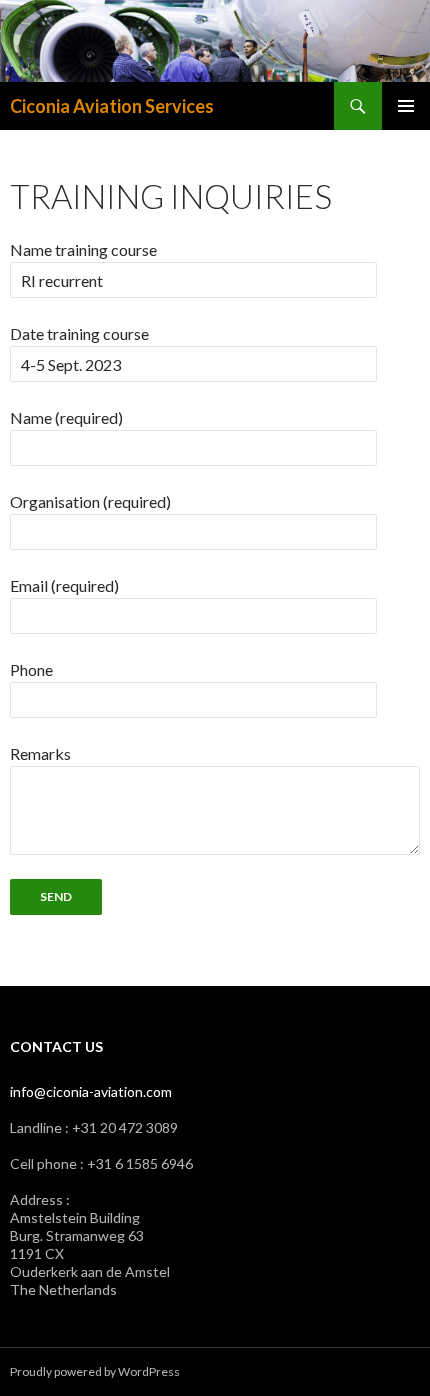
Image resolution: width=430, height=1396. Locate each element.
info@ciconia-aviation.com (91, 1091)
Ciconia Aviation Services (112, 106)
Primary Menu (406, 106)
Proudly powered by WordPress (95, 1371)
